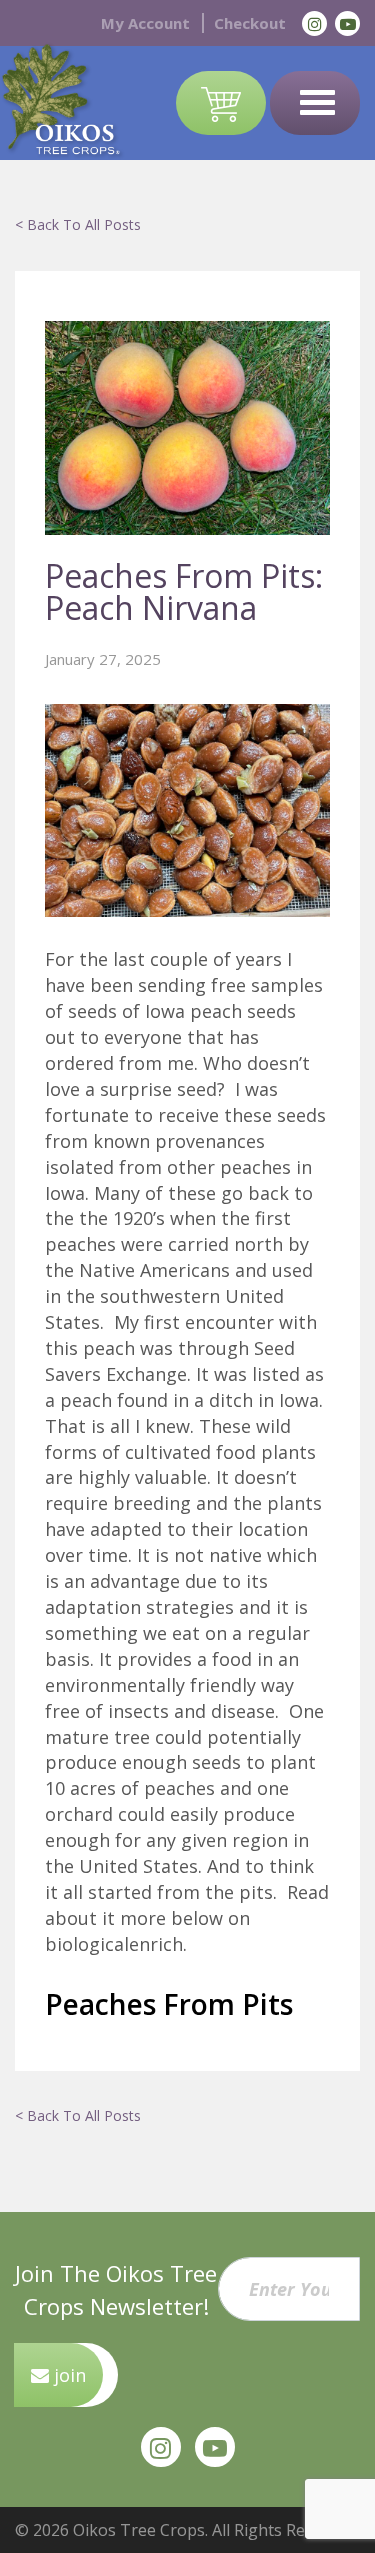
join (67, 2375)
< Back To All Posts (78, 224)
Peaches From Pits (169, 2004)
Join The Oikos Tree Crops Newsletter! (116, 2289)
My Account (145, 23)
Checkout (250, 23)
